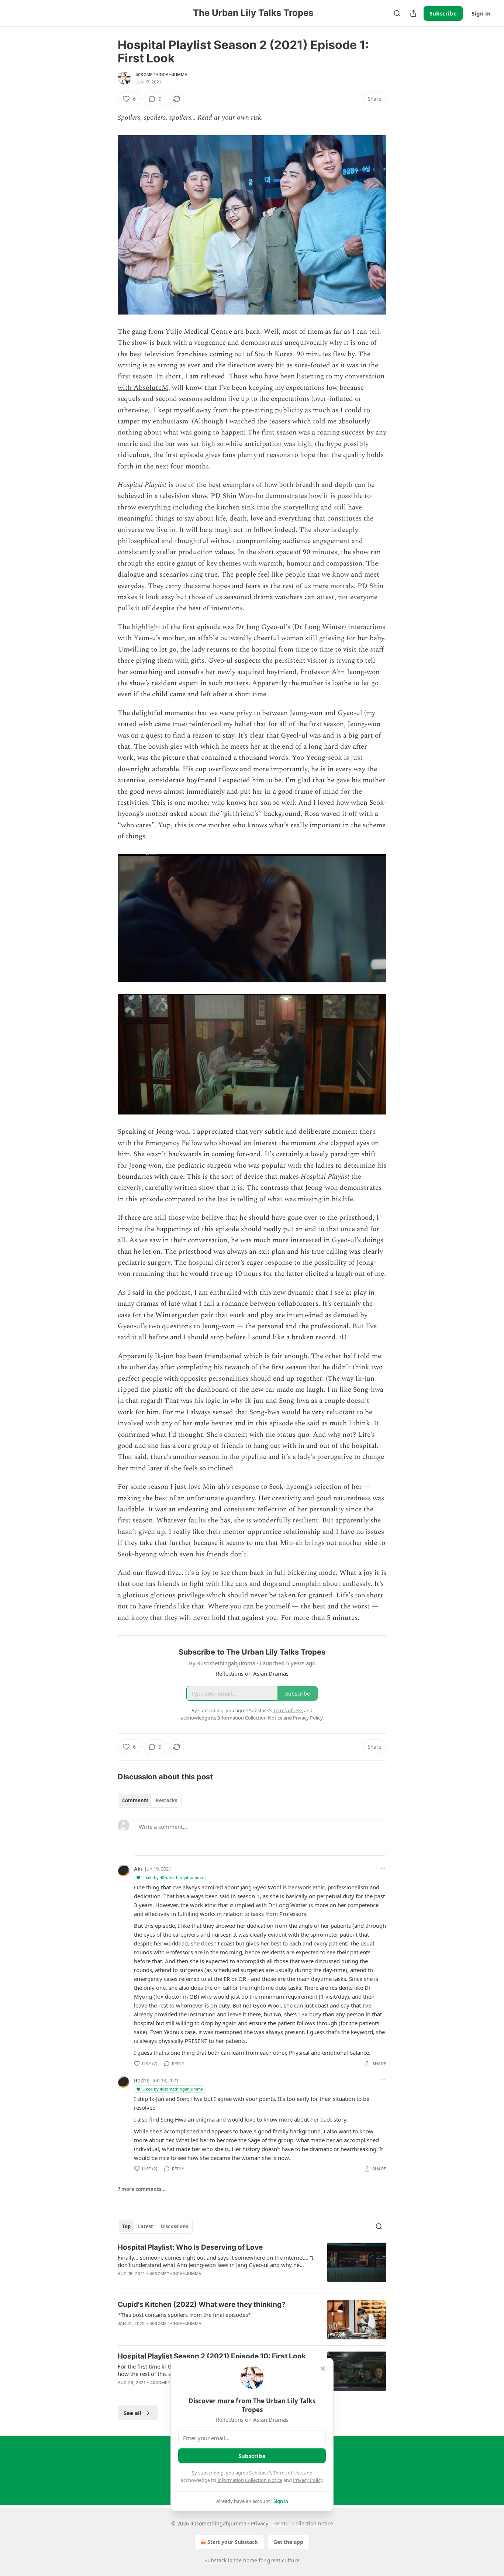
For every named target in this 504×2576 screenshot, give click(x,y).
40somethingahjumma (162, 75)
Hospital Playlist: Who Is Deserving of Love (190, 2247)
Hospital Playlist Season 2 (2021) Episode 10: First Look (212, 2356)
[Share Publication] (413, 13)
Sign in (481, 13)
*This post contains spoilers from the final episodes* (184, 2315)
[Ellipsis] (383, 1868)
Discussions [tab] (174, 2226)
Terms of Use (288, 2473)
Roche (142, 2080)
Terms (280, 2523)
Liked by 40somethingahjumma (173, 1877)
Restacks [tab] (166, 1800)
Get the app (288, 2542)
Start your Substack (233, 2542)
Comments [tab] (135, 1800)
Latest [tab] (146, 2226)
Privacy (260, 2523)
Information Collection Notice (250, 2480)
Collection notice (313, 2523)
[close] (323, 2369)
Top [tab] (126, 2226)
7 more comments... (142, 2189)
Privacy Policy (308, 2480)
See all (133, 2413)
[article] (252, 2265)
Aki (138, 1869)
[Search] (397, 13)
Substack (215, 2560)
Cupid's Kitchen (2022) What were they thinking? (202, 2304)
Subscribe (443, 13)
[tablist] (150, 1800)
